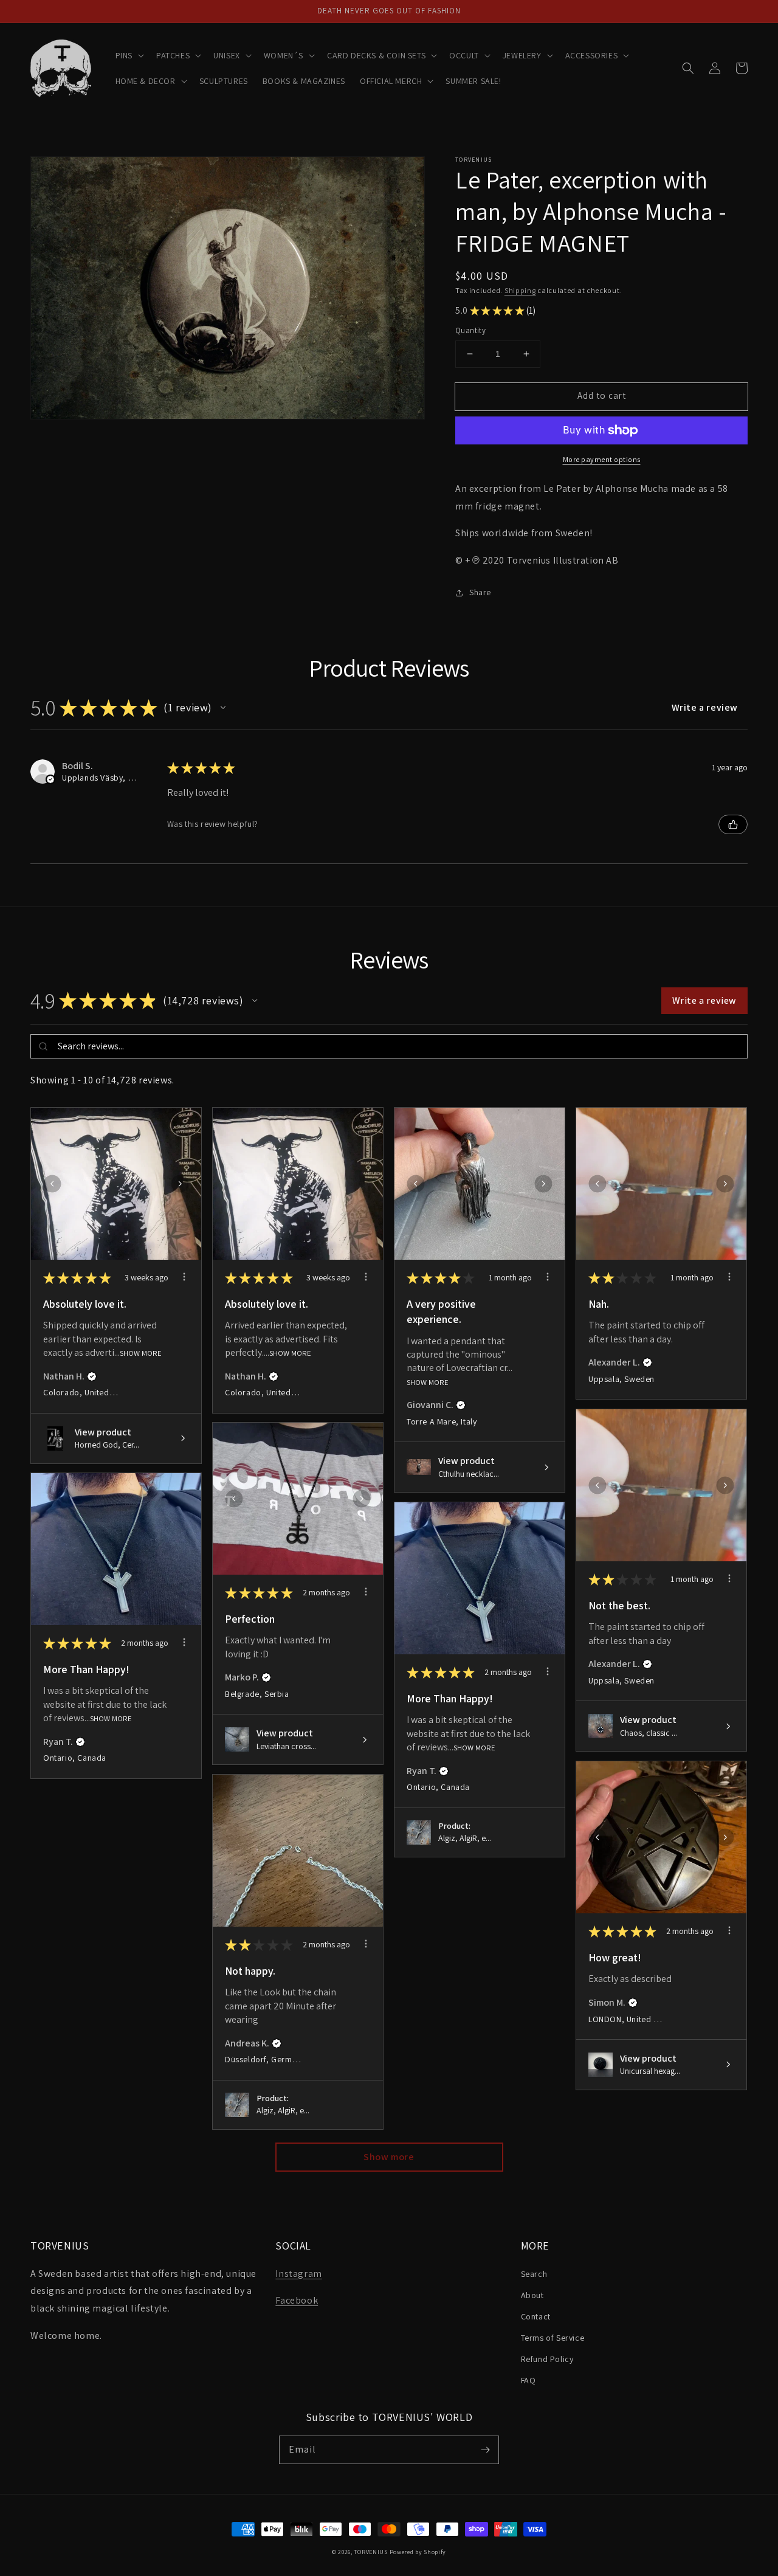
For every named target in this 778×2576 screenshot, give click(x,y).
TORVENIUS (370, 2552)
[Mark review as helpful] (733, 824)
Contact (536, 2316)
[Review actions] (184, 1277)
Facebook (297, 2300)
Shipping (520, 290)
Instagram (298, 2274)
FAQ (528, 2380)
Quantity (470, 330)
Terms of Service (553, 2338)
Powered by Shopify (418, 2552)
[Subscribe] (485, 2450)
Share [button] (480, 592)
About (532, 2295)
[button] (129, 55)
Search (534, 2274)
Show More (141, 1353)
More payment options (602, 459)
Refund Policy (547, 2359)
